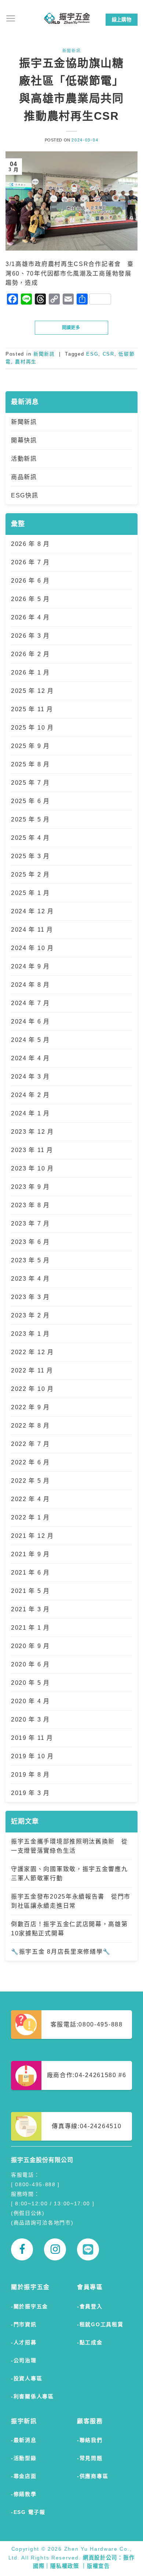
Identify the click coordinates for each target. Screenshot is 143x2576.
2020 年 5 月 (30, 1683)
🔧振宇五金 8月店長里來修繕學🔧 (61, 1952)
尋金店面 (25, 2476)
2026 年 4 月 (30, 617)
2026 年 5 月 (30, 599)
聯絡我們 (91, 2440)
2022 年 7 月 (30, 1444)
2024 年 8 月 (30, 985)
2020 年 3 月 (30, 1719)
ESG (92, 354)
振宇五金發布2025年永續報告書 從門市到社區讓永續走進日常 (71, 1901)
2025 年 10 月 (32, 728)
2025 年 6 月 (30, 801)
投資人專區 (28, 2378)
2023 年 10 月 (32, 1168)
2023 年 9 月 (30, 1187)
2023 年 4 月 (30, 1279)
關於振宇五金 (31, 2306)
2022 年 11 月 (32, 1370)
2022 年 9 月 (30, 1407)
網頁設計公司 (100, 2558)
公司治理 (25, 2360)
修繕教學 (25, 2494)
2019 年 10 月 (32, 1756)
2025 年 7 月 (30, 783)
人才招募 (25, 2342)
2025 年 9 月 (30, 746)
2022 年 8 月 (30, 1426)
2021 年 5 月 (30, 1591)
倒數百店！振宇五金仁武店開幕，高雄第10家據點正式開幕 (69, 1929)
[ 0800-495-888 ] (35, 2184)
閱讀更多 (72, 328)
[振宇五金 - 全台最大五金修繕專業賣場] (67, 18)
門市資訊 (25, 2324)
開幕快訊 (24, 440)
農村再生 (26, 362)
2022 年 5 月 (30, 1481)
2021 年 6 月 (30, 1573)
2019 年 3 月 (30, 1793)
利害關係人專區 (34, 2396)
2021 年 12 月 (32, 1536)
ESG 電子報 (30, 2512)
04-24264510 (101, 2126)
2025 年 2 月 (30, 875)
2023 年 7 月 (30, 1224)
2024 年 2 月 (30, 1095)
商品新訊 (24, 477)
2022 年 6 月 (30, 1462)
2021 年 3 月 (30, 1609)
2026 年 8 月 (30, 544)
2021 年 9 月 (30, 1554)
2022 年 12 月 (32, 1352)
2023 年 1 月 (30, 1334)
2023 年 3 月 (30, 1297)
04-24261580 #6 (101, 2075)
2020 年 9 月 (30, 1646)
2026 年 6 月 (30, 581)
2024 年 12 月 (32, 911)
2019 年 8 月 (30, 1775)
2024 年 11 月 (32, 930)
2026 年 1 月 (30, 672)
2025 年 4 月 (30, 838)
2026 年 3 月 (30, 636)
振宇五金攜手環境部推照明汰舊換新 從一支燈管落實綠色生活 (69, 1846)
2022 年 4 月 (30, 1499)
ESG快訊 (25, 495)
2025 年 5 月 (30, 819)
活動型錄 (25, 2458)
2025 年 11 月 (32, 709)
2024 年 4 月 (30, 1058)
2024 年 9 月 (30, 966)
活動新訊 (24, 459)
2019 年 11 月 (32, 1738)
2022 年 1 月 (30, 1517)
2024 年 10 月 (32, 948)
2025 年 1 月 (30, 893)
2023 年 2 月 (30, 1315)
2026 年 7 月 (30, 562)
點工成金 (91, 2342)
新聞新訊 (24, 422)
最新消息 (25, 2440)
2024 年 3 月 (30, 1077)
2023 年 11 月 (32, 1150)
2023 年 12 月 (32, 1132)
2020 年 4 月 (30, 1701)
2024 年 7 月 (30, 1003)
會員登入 (91, 2306)
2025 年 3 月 (30, 856)
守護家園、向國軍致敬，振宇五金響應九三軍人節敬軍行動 (69, 1874)
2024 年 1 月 (30, 1113)
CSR (109, 354)
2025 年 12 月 (32, 691)
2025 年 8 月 (30, 764)
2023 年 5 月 (30, 1260)
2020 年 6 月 (30, 1664)
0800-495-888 (100, 2024)
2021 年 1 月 (30, 1628)
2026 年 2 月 (30, 654)
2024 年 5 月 (30, 1040)
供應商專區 (94, 2476)
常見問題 (91, 2458)
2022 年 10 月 (32, 1389)
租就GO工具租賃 (101, 2324)
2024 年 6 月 (30, 1021)
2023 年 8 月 (30, 1205)
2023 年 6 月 (30, 1242)
